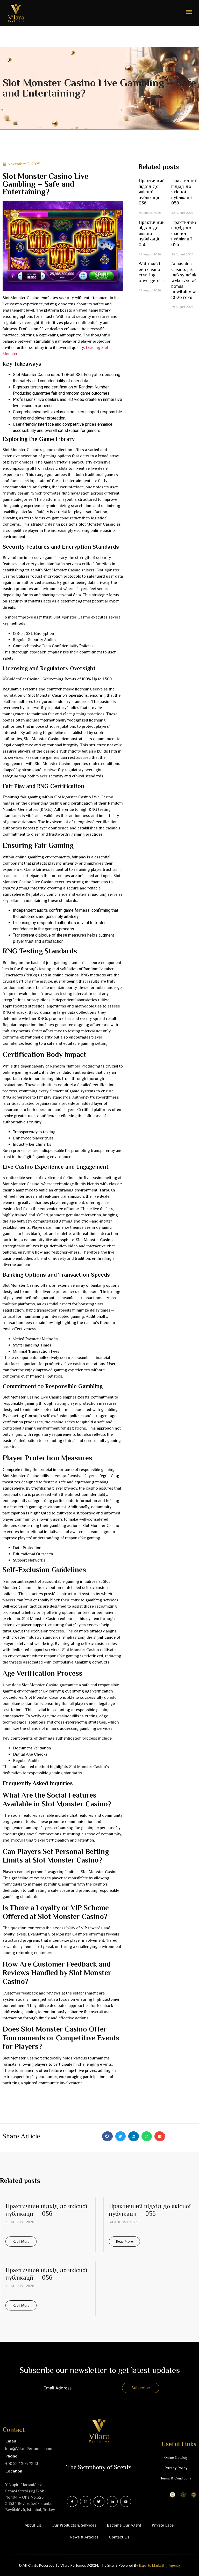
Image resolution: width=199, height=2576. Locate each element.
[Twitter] (99, 2501)
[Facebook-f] (72, 2501)
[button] (189, 12)
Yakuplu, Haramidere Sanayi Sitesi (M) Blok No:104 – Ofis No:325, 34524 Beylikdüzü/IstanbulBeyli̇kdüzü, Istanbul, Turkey (30, 2497)
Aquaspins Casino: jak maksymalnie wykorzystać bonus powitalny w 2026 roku (184, 281)
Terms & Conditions (176, 2478)
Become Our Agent (124, 2525)
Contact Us (119, 2537)
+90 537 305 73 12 (22, 2464)
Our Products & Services (74, 2525)
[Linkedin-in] (112, 2501)
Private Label (163, 2525)
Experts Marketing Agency (160, 2565)
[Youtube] (126, 2501)
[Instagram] (86, 2501)
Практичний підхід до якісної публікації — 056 (152, 192)
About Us (33, 2525)
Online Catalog (176, 2457)
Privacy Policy (176, 2468)
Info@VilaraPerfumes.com (29, 2449)
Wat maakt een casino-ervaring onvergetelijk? (153, 272)
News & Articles (84, 2537)
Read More (21, 2241)
